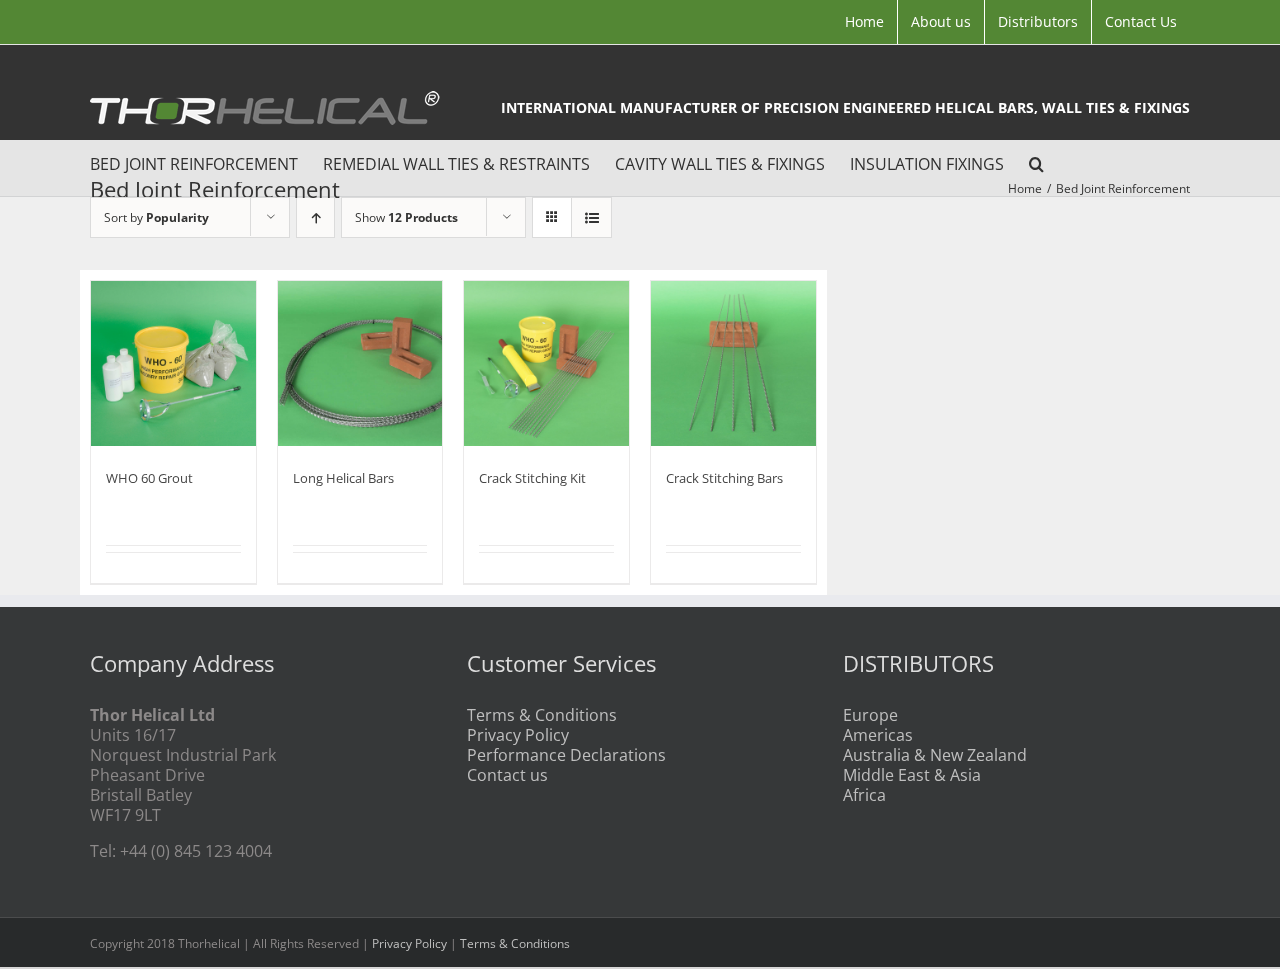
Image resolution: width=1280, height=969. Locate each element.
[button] (1036, 161)
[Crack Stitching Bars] (733, 363)
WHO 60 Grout (149, 478)
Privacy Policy (518, 735)
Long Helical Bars (343, 478)
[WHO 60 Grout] (173, 363)
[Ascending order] (315, 217)
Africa (864, 795)
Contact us (507, 775)
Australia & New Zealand (935, 755)
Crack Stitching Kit (532, 478)
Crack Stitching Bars (724, 478)
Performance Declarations (566, 755)
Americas (878, 735)
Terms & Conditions (542, 715)
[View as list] (591, 217)
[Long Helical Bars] (360, 363)
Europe (870, 715)
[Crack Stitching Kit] (546, 363)
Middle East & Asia (912, 775)
